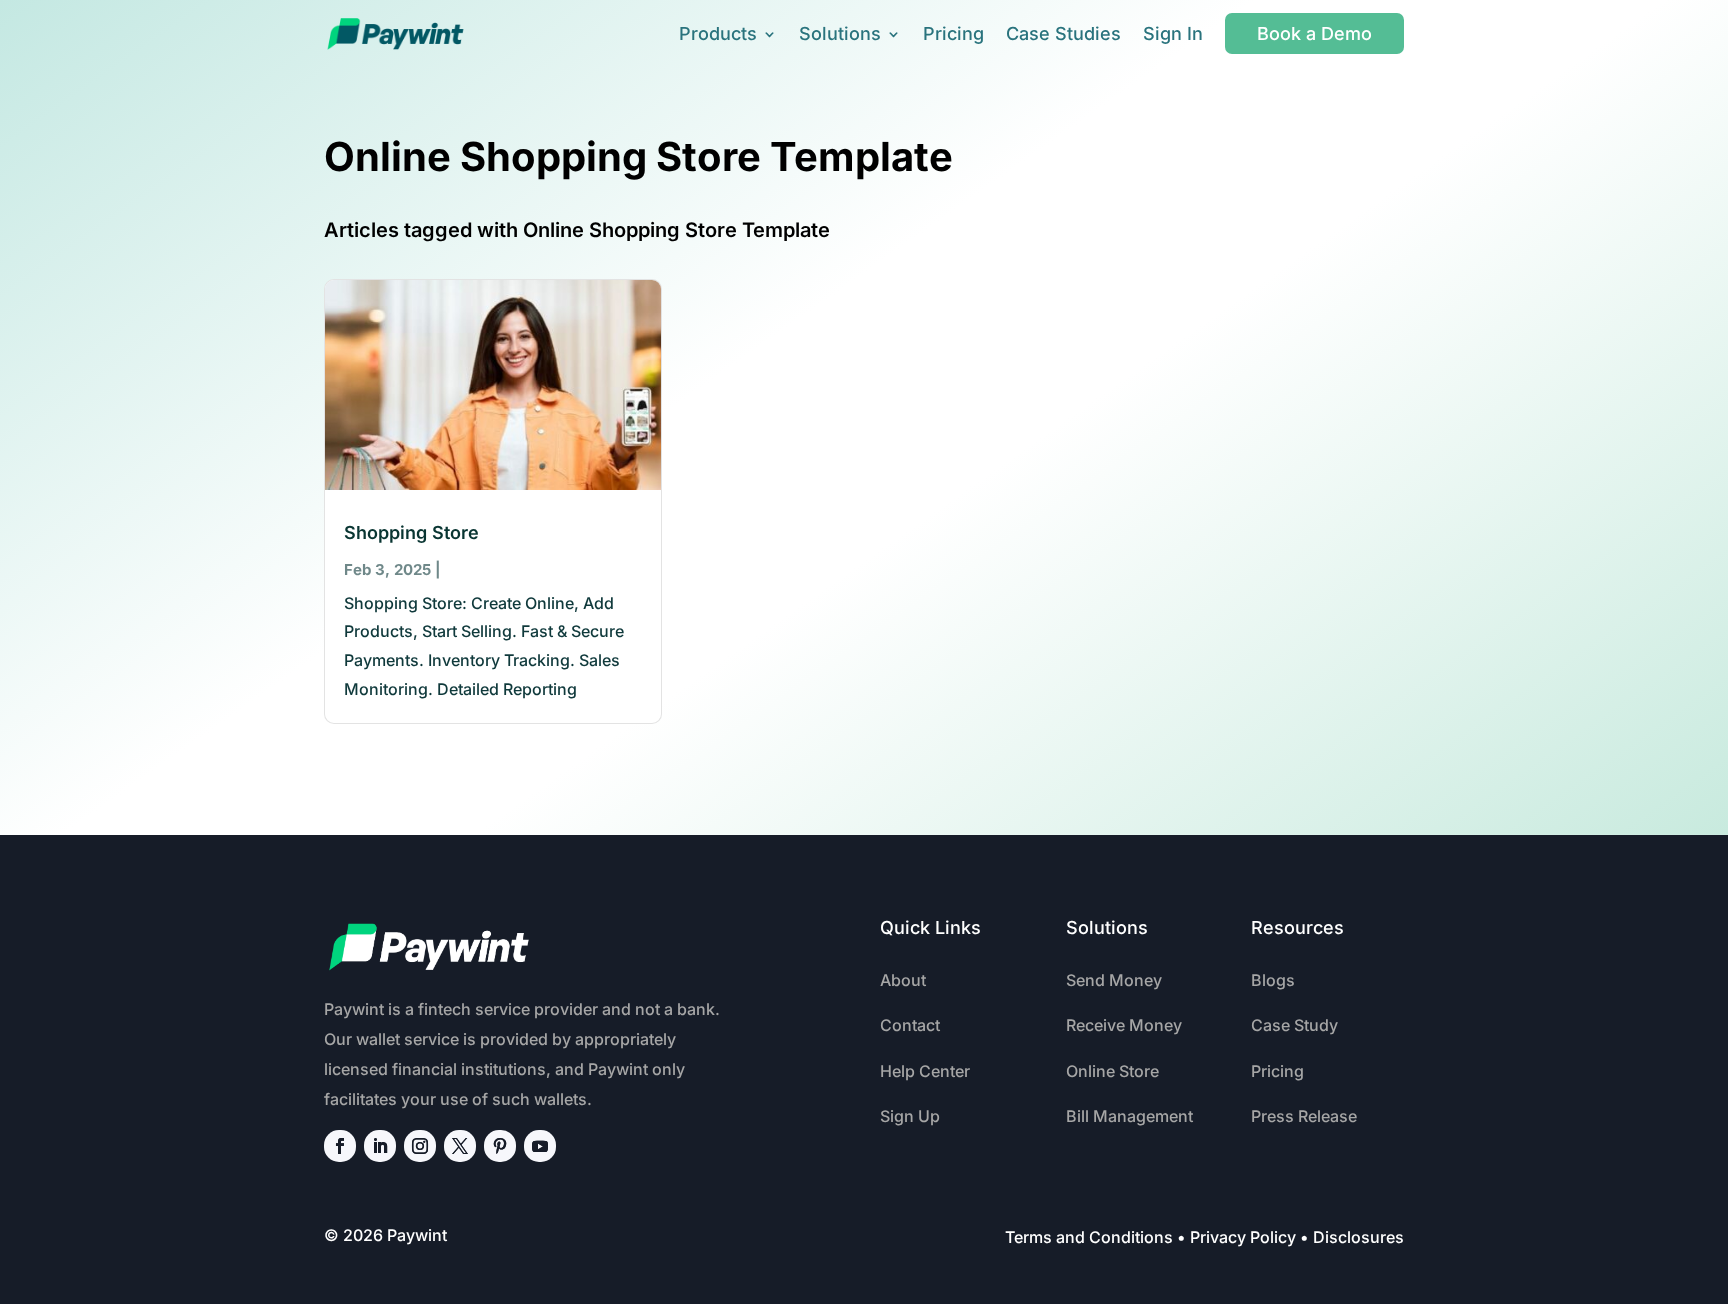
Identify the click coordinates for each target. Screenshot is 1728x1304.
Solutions (840, 34)
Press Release (1304, 1116)
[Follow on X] (460, 1146)
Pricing (953, 34)
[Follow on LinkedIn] (380, 1146)
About (903, 980)
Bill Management (1129, 1116)
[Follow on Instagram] (420, 1146)
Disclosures (1358, 1237)
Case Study (1294, 1025)
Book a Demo (1314, 33)
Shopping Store (411, 532)
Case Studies (1063, 34)
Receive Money (1124, 1025)
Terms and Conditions (1089, 1237)
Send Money (1114, 980)
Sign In (1173, 34)
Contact (910, 1025)
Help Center (925, 1071)
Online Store (1112, 1071)
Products (718, 34)
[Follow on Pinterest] (500, 1146)
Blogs (1273, 980)
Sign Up (910, 1116)
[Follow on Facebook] (340, 1146)
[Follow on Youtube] (540, 1146)
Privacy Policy (1243, 1237)
